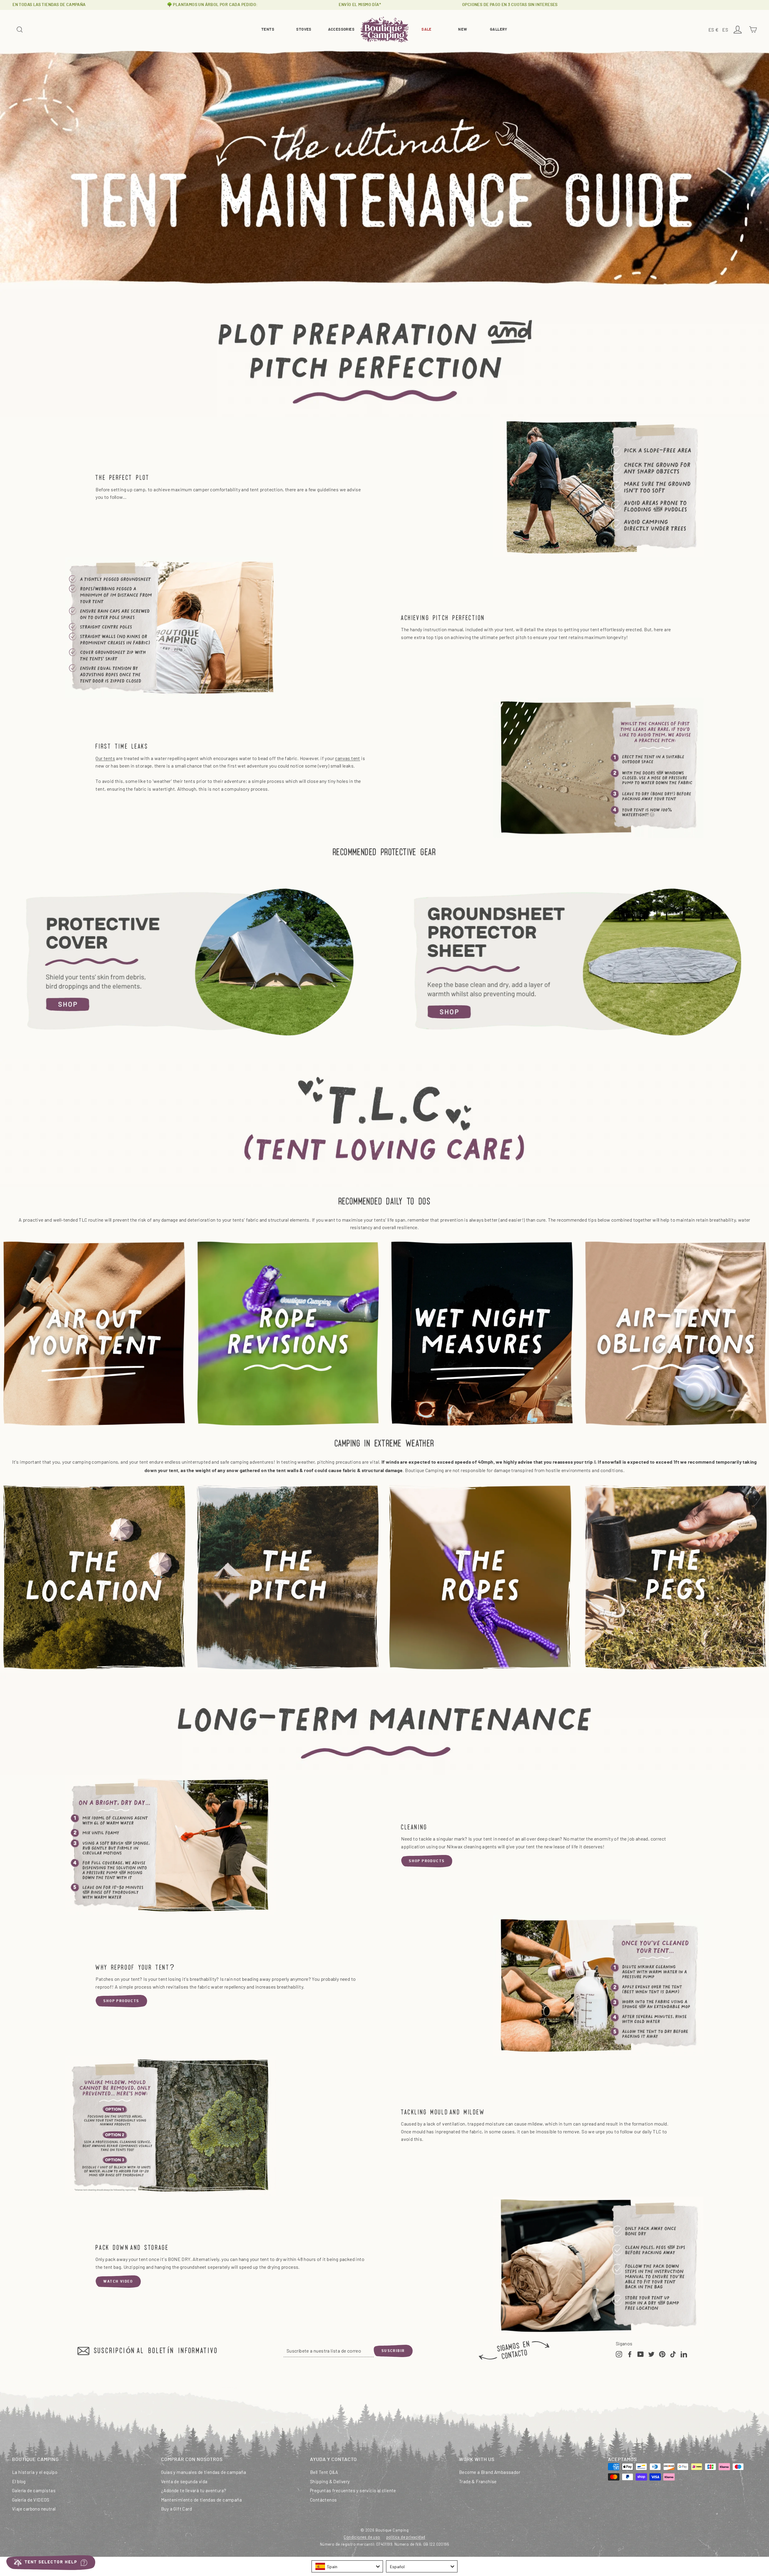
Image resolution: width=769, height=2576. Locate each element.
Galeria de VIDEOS (31, 2500)
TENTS (268, 30)
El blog (19, 2481)
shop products (427, 1861)
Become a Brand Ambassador (490, 2472)
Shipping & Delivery (330, 2481)
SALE (427, 30)
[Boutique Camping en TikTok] (673, 2354)
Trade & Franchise (478, 2481)
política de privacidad (406, 2537)
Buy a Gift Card (176, 2509)
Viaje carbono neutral (34, 2509)
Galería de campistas (34, 2490)
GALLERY (499, 30)
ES (726, 30)
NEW (462, 30)
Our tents (105, 758)
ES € (714, 30)
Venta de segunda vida (184, 2481)
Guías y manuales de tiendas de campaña (204, 2472)
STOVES (304, 30)
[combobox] (347, 2566)
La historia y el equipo (35, 2472)
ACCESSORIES (341, 30)
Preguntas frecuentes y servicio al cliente (353, 2490)
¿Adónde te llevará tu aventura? (194, 2490)
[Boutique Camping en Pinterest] (662, 2354)
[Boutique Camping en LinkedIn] (684, 2354)
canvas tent (347, 758)
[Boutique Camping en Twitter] (651, 2354)
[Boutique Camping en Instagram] (619, 2354)
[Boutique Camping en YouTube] (641, 2354)
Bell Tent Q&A (324, 2472)
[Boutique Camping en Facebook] (630, 2354)
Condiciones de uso (362, 2537)
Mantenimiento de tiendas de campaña (201, 2500)
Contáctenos (323, 2500)
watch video (118, 2281)
